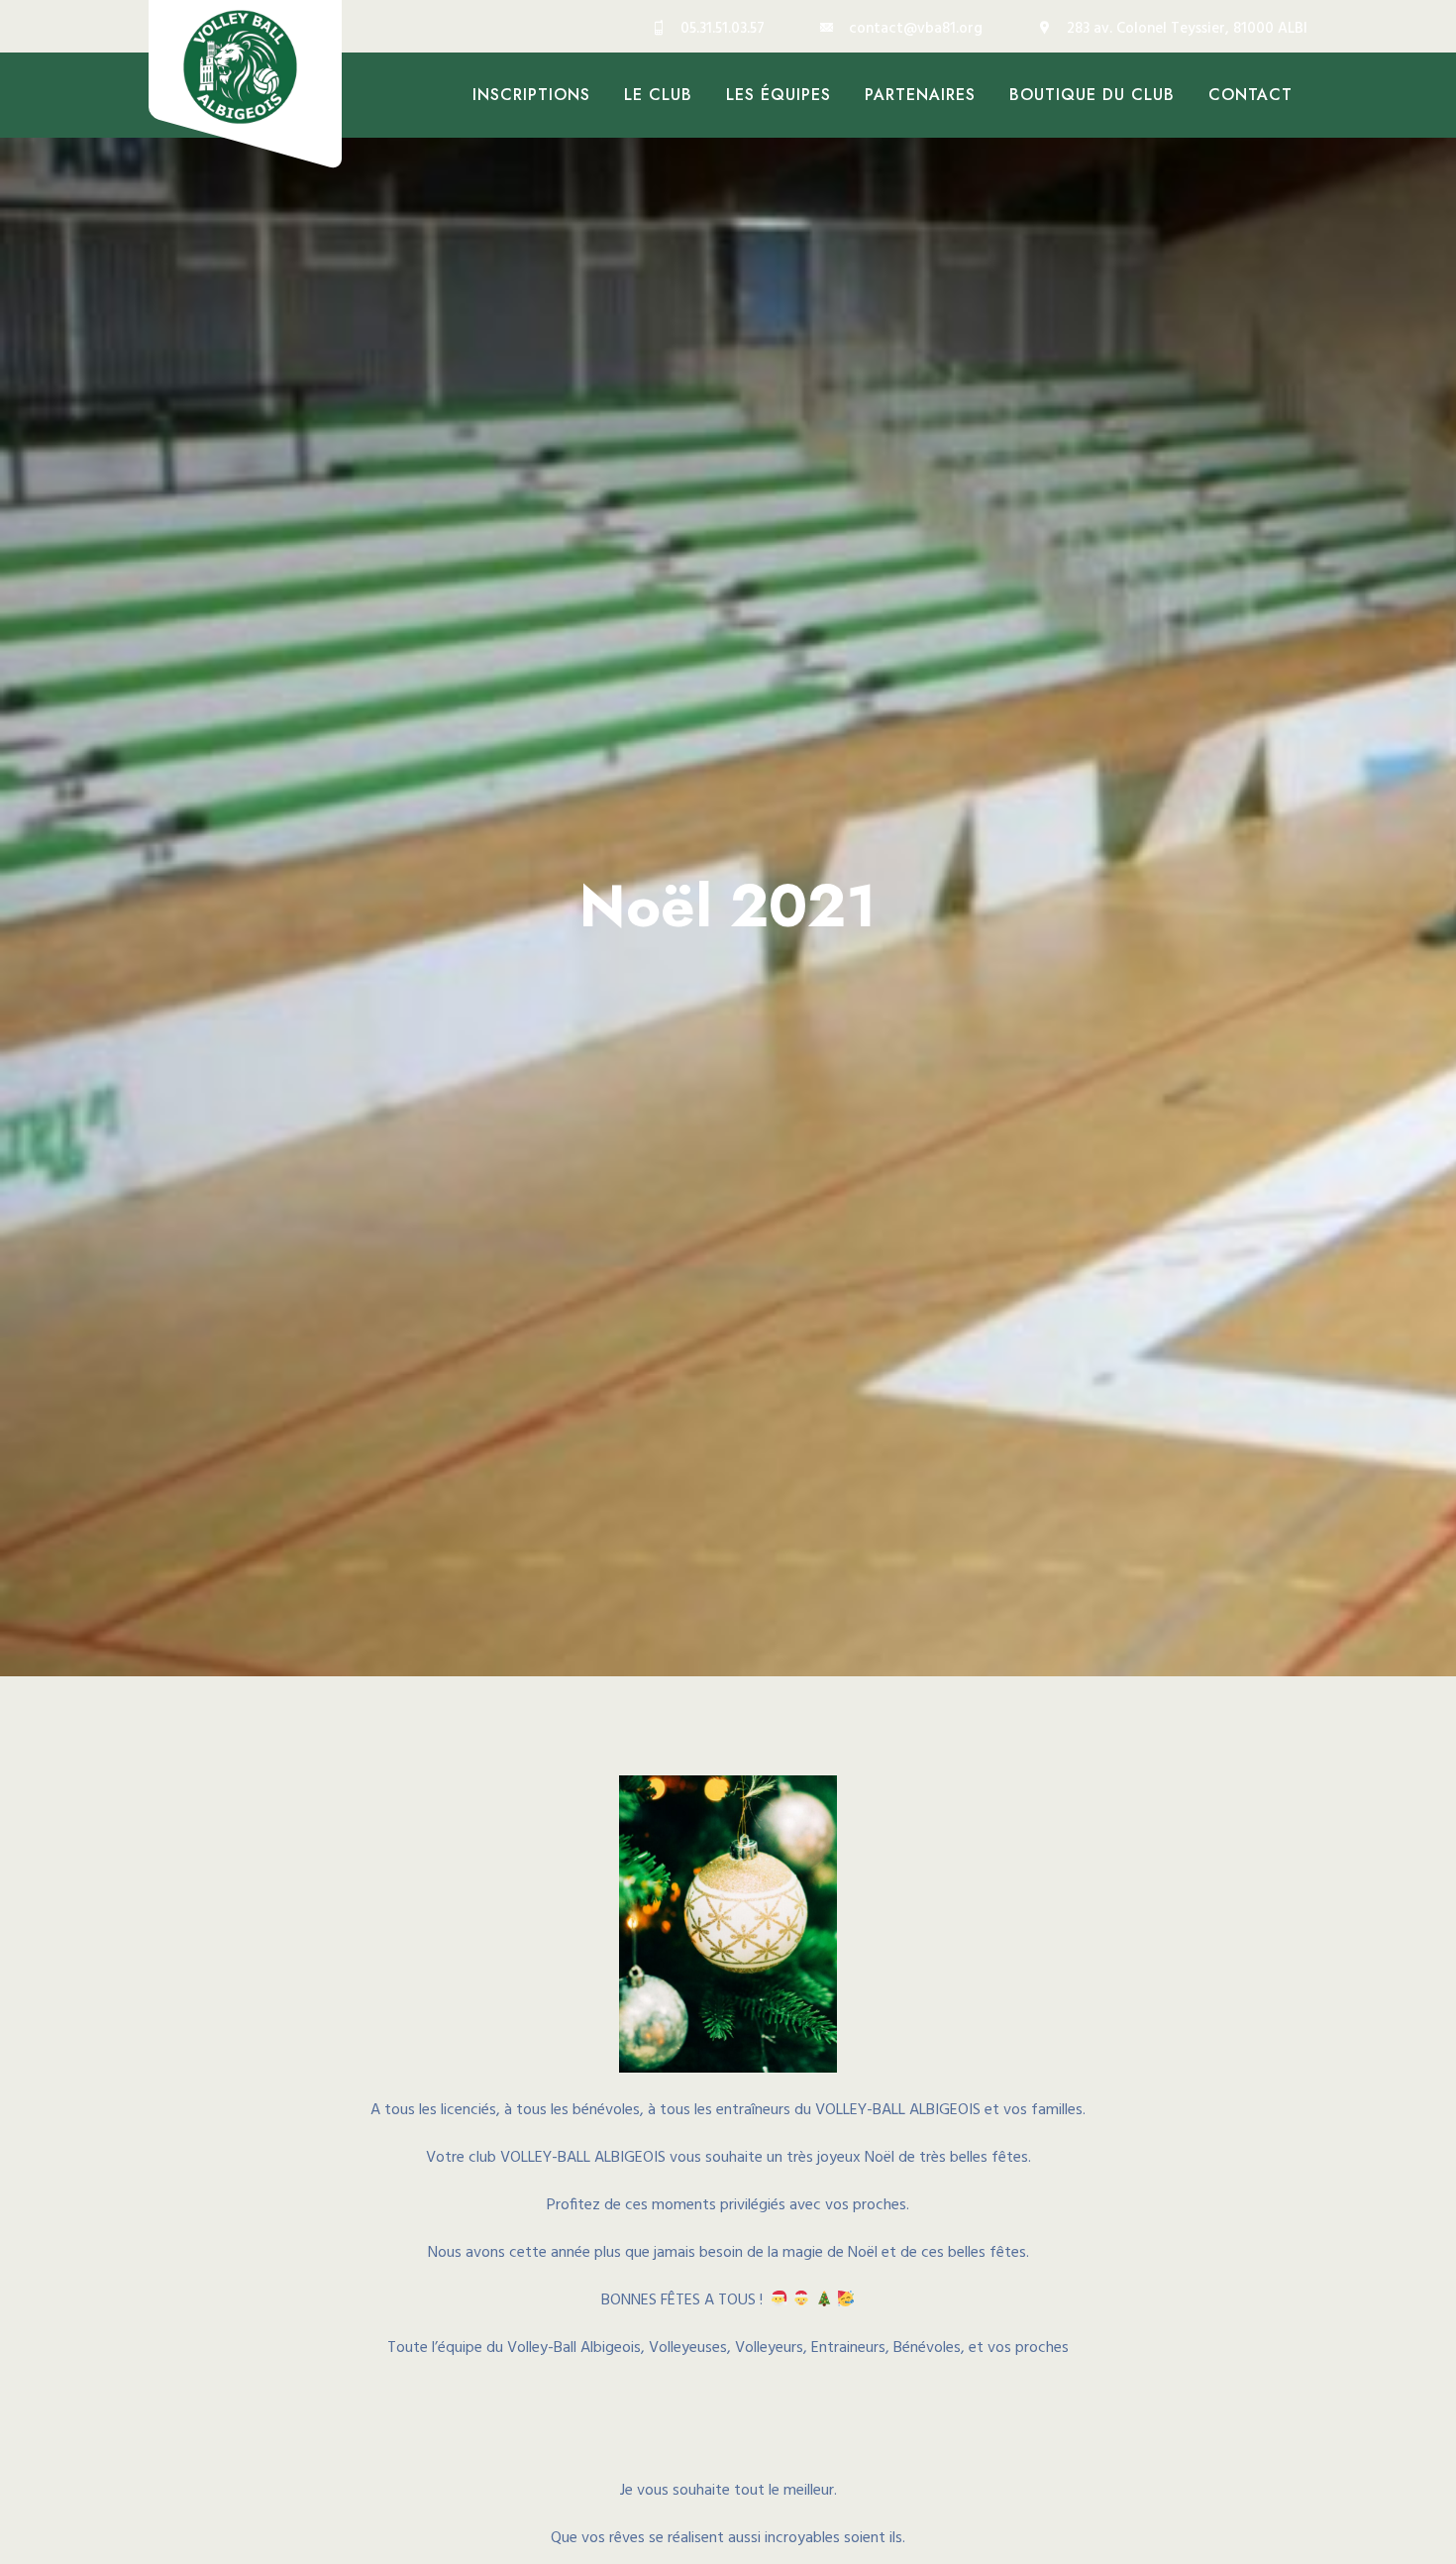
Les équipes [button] (779, 95)
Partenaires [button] (920, 95)
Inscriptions (531, 95)
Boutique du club (1092, 95)
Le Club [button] (658, 95)
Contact (1250, 95)
